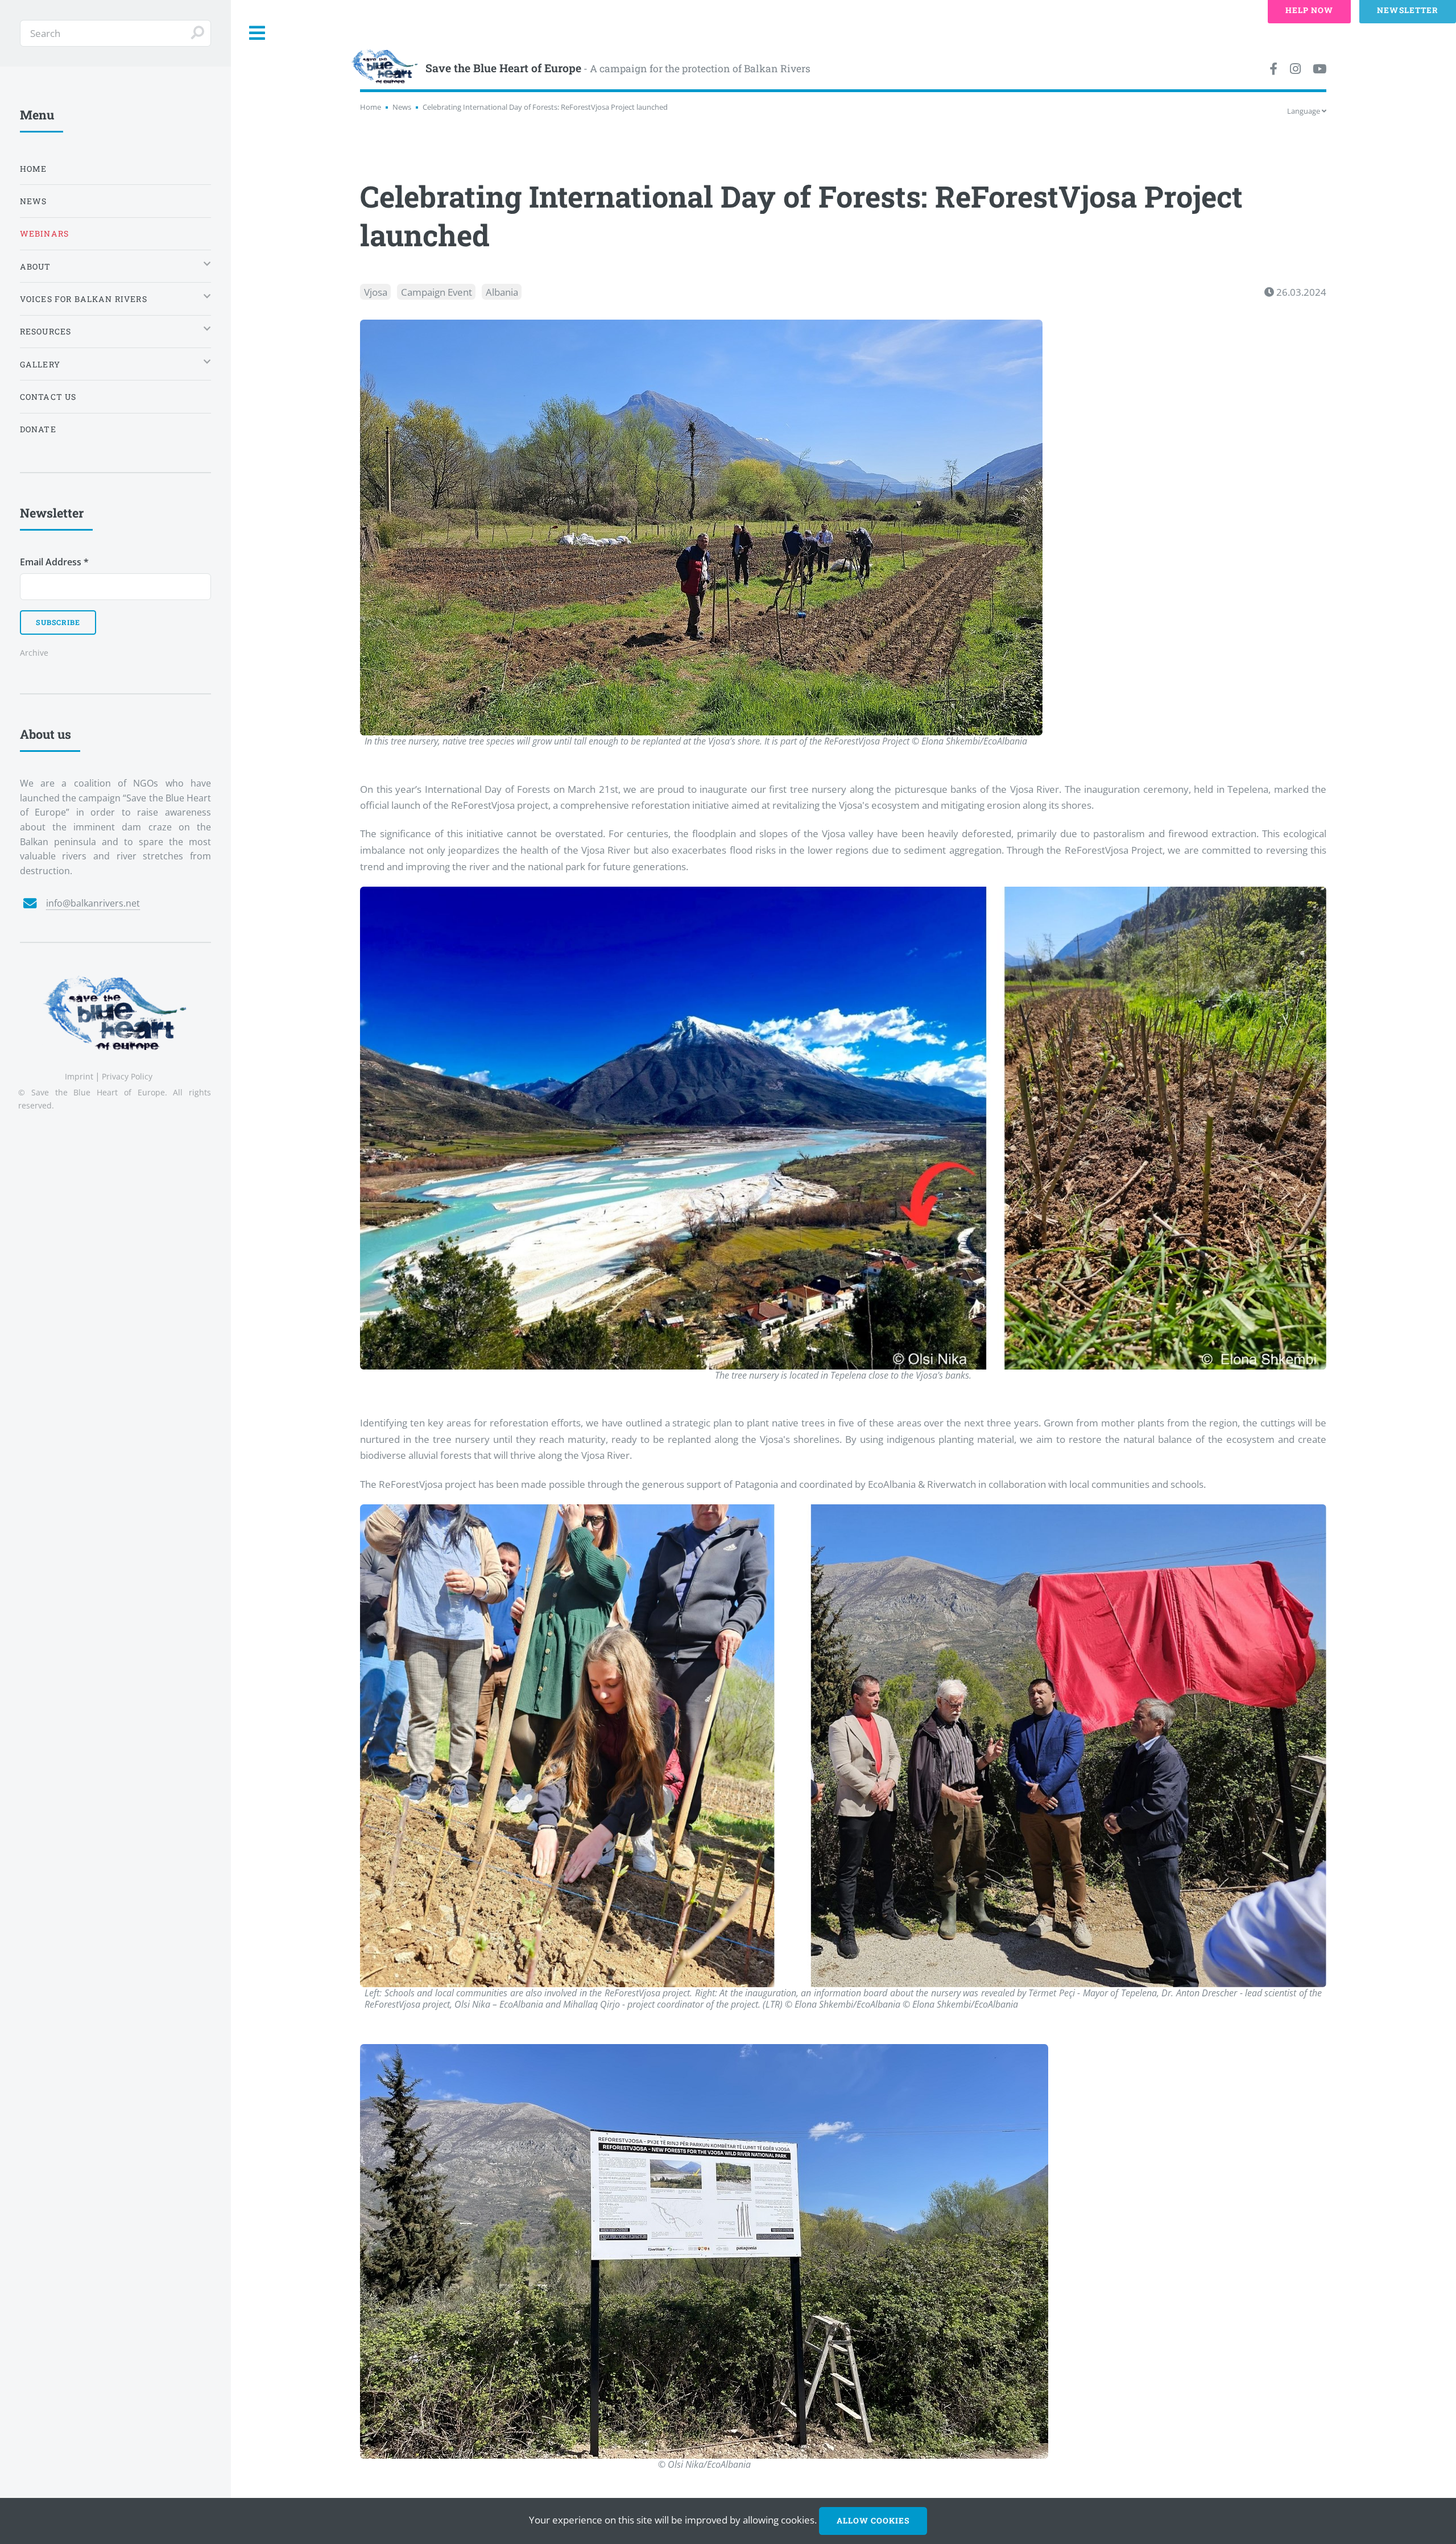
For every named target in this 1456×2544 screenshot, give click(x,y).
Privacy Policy (127, 1076)
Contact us (48, 397)
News (402, 107)
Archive (34, 653)
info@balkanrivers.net (93, 903)
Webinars (44, 233)
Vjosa (376, 292)
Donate (38, 429)
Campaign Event (437, 292)
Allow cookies (873, 2520)
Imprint (79, 1076)
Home (371, 107)
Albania (502, 292)
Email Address (54, 562)
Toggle (258, 33)
